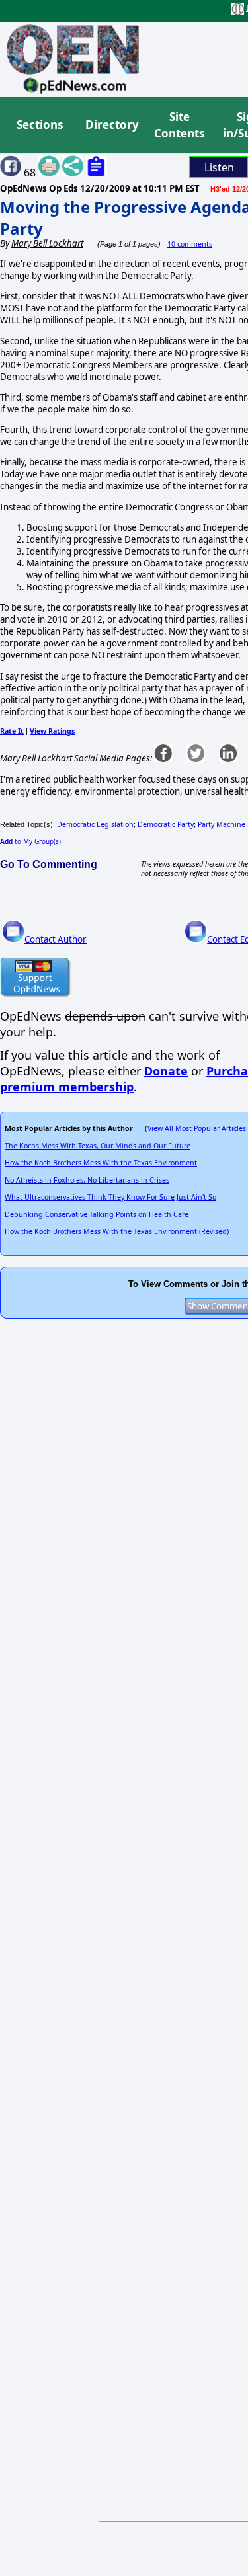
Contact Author (56, 939)
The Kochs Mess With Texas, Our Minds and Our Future (98, 1146)
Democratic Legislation (95, 824)
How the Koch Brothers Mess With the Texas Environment (101, 1163)
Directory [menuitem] (111, 125)
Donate (166, 1071)
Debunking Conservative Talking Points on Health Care (97, 1214)
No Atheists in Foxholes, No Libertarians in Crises (87, 1180)
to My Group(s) (30, 841)
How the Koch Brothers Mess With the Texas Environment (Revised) (117, 1231)
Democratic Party (166, 824)
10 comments (190, 244)
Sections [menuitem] (40, 125)
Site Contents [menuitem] (179, 125)
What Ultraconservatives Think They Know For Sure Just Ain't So (110, 1197)
